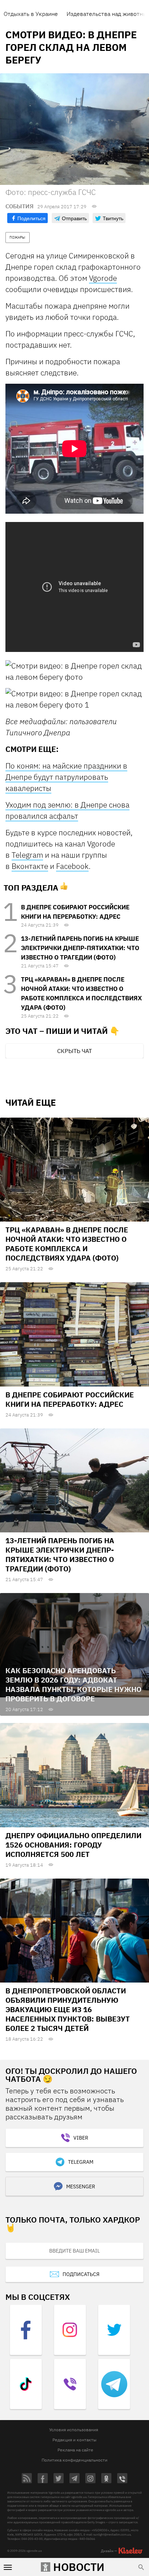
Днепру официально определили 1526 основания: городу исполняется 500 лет (73, 1845)
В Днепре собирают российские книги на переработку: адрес (70, 1399)
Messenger (81, 2186)
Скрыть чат (74, 1051)
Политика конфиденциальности (74, 2460)
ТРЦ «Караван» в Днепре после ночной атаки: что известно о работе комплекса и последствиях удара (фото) (67, 1244)
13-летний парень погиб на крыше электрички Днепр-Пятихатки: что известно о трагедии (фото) (80, 948)
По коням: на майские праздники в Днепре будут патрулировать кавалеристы (66, 777)
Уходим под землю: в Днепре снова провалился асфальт (67, 810)
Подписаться (81, 2274)
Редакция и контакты (74, 2440)
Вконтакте (30, 866)
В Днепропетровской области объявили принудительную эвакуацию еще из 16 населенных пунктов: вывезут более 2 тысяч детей (68, 2009)
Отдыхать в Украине (31, 14)
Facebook (72, 866)
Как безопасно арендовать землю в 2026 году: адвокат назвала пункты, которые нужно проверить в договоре (73, 1685)
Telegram (27, 855)
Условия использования (74, 2430)
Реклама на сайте (75, 2450)
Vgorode (103, 278)
